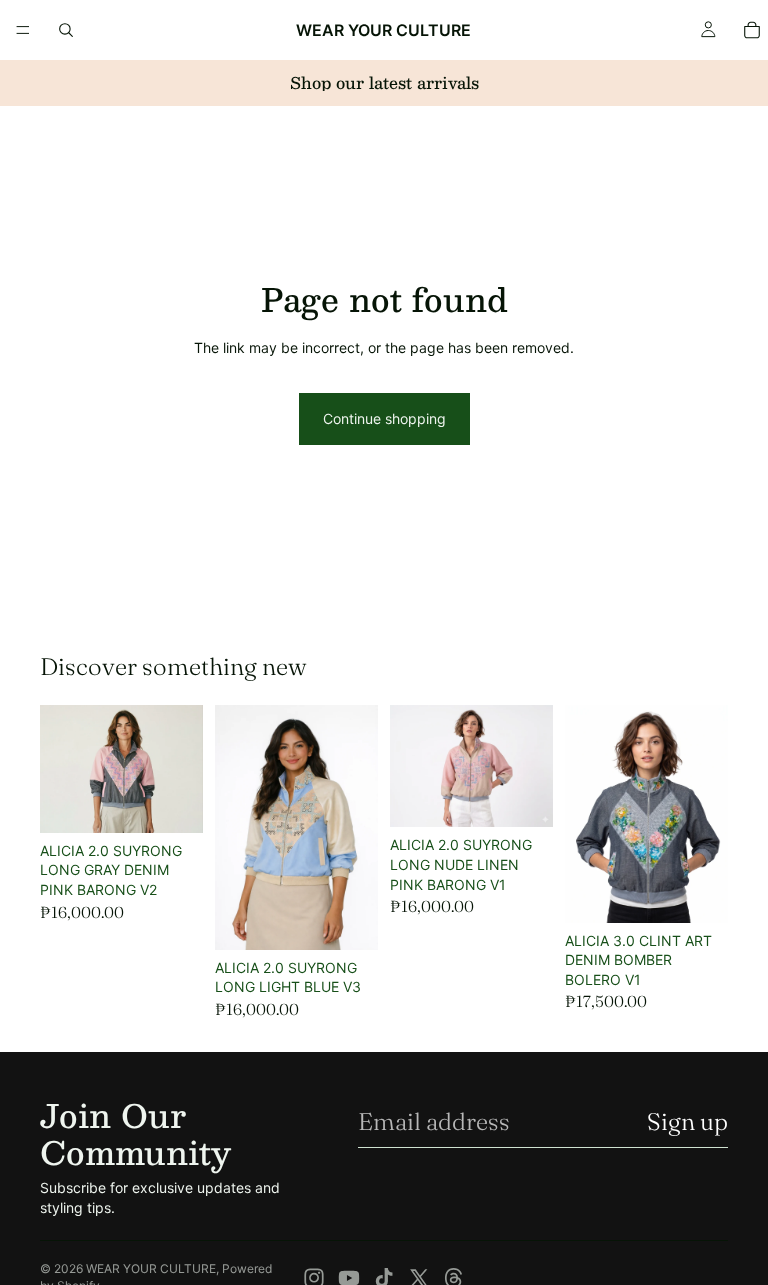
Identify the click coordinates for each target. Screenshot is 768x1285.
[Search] (66, 30)
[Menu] (23, 30)
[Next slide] (356, 827)
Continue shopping (384, 418)
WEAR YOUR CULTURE (151, 1268)
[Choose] (172, 802)
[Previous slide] (237, 827)
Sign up (687, 1121)
